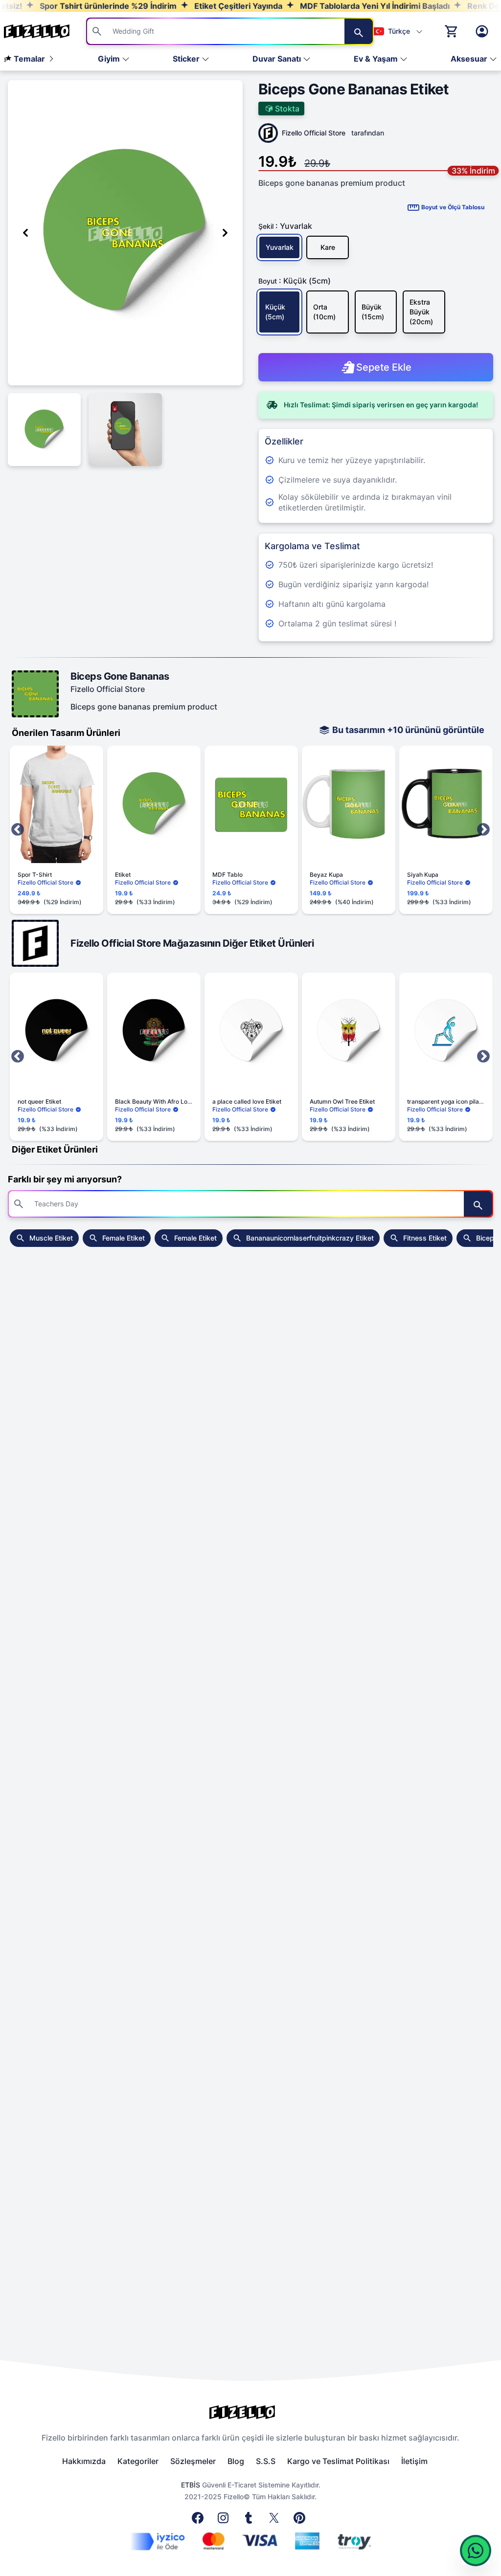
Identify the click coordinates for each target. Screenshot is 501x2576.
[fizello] (250, 2412)
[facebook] (200, 2521)
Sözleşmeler (193, 2461)
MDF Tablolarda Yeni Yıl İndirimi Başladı (327, 6)
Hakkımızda (84, 2461)
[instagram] (225, 2521)
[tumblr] (250, 2521)
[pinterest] (301, 2521)
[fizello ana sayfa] (46, 31)
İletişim (414, 2461)
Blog (236, 2461)
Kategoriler (138, 2461)
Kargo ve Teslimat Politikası (338, 2461)
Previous (18, 830)
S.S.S (266, 2461)
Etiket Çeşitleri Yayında (190, 6)
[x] (276, 2521)
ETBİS (191, 2485)
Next (483, 830)
